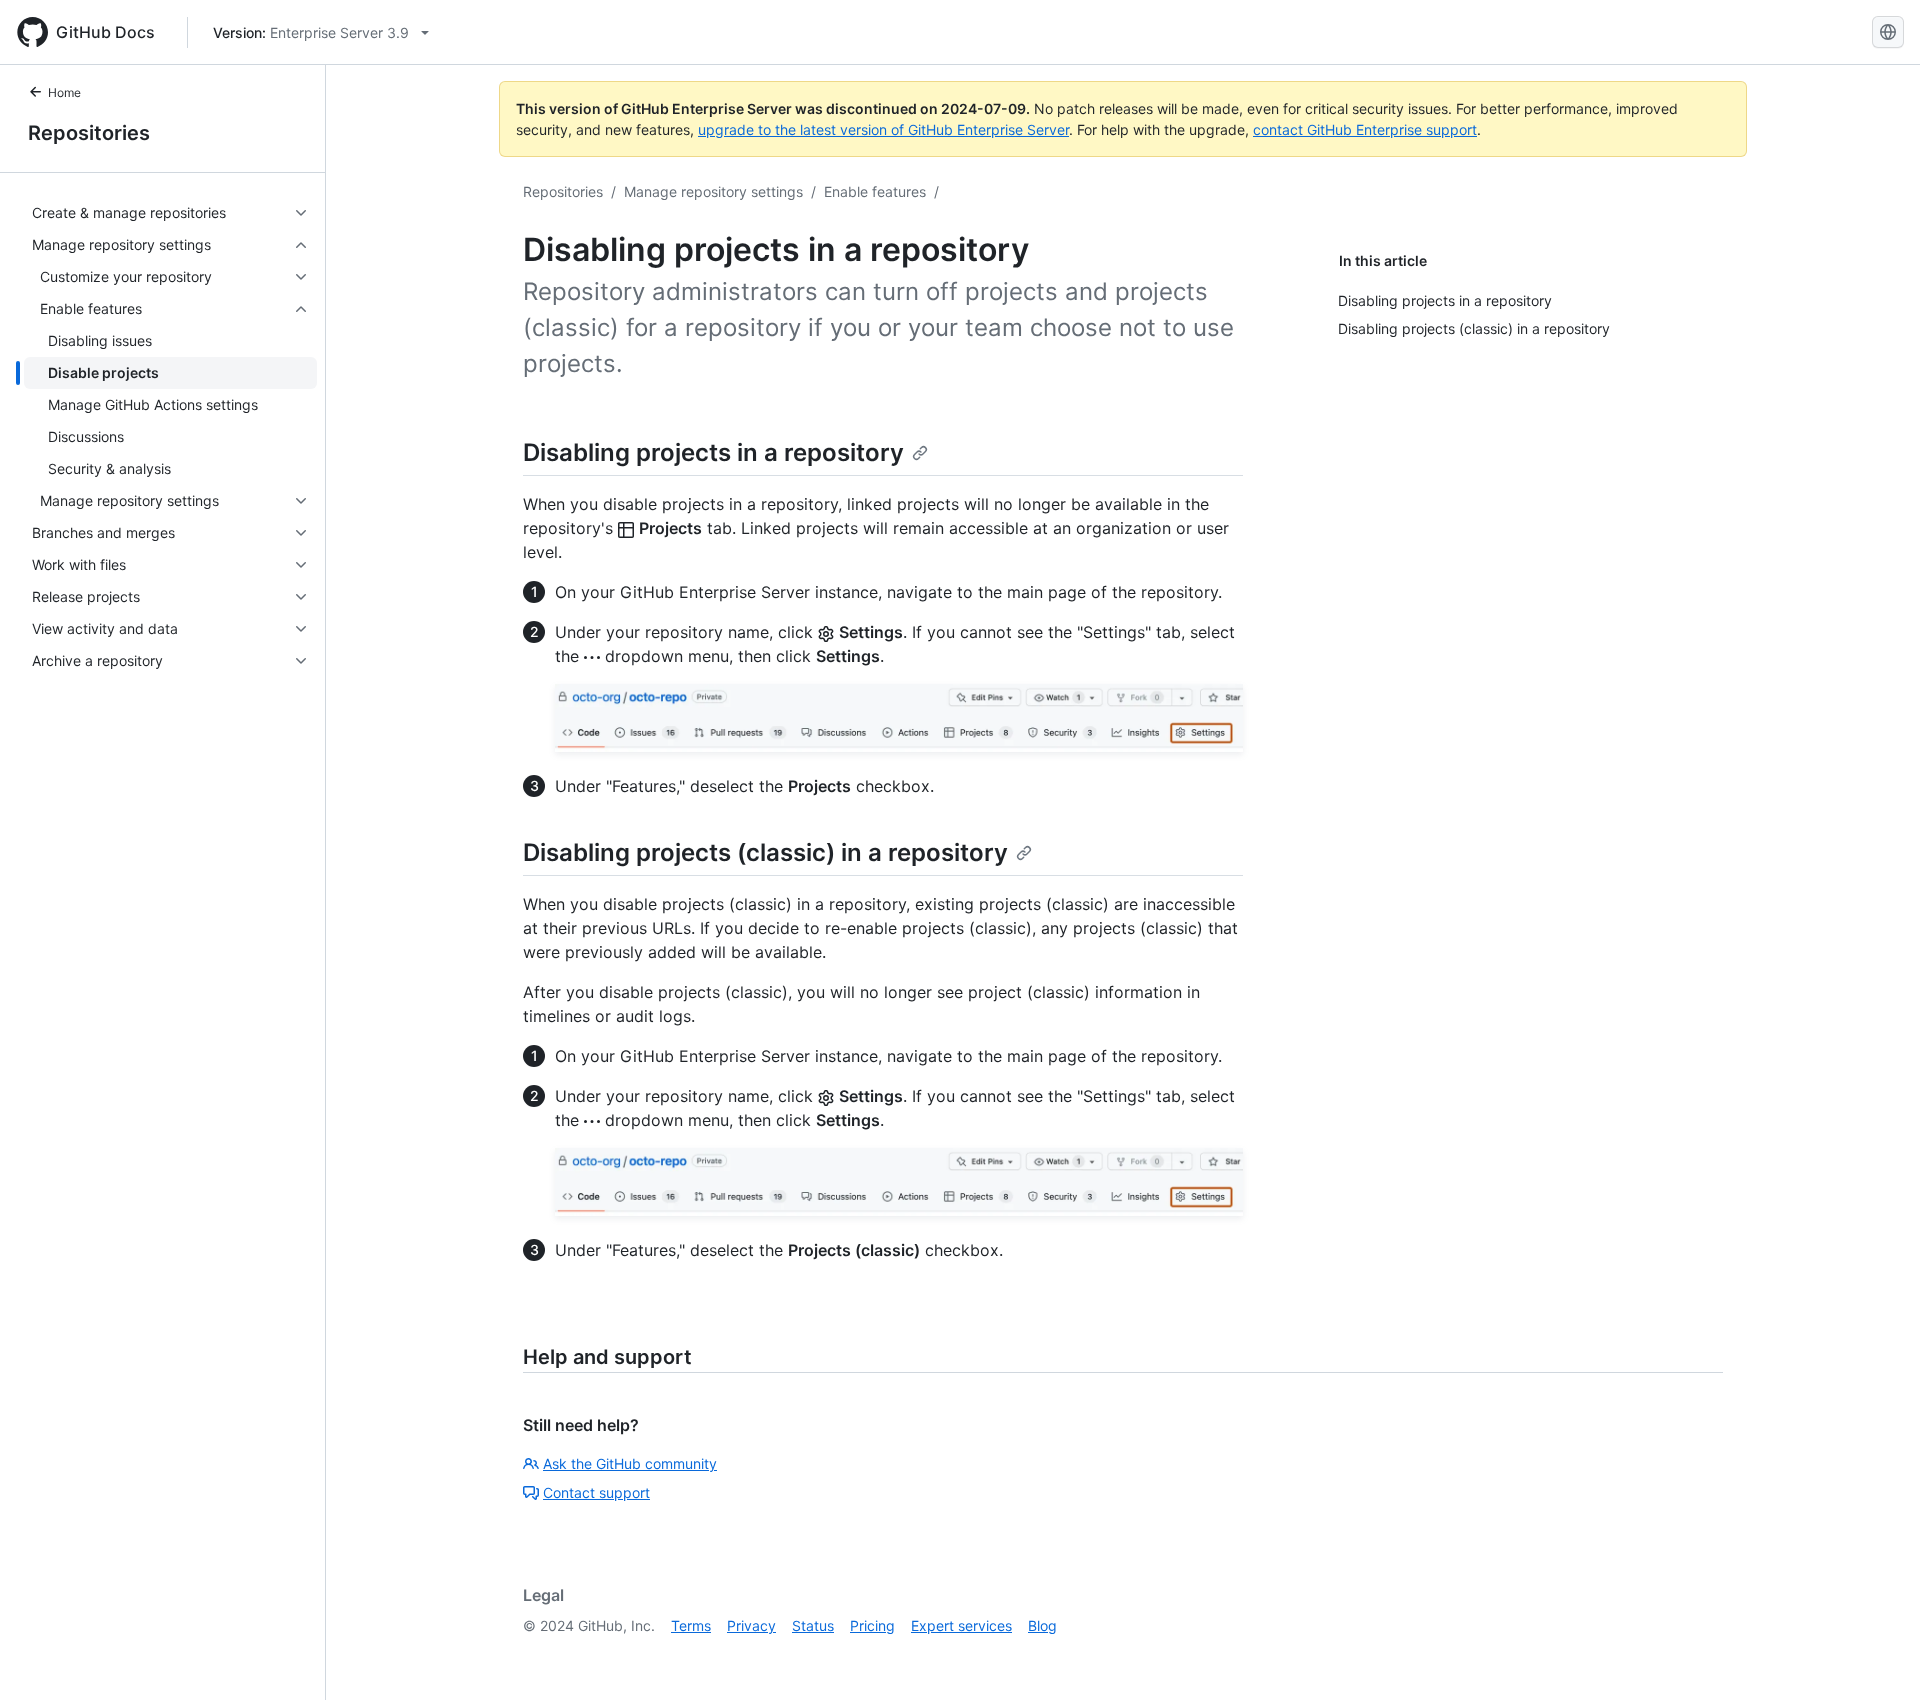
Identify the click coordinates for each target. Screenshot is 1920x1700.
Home (64, 92)
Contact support (596, 1492)
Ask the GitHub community (630, 1463)
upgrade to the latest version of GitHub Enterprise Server (883, 129)
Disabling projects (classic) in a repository (765, 852)
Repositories (89, 133)
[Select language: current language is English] (1888, 32)
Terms (691, 1625)
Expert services (961, 1625)
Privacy (751, 1625)
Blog (1042, 1625)
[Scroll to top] (1876, 1656)
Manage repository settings (713, 191)
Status (813, 1625)
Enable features (875, 191)
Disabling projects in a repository (713, 452)
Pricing (872, 1625)
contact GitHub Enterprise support (1365, 129)
